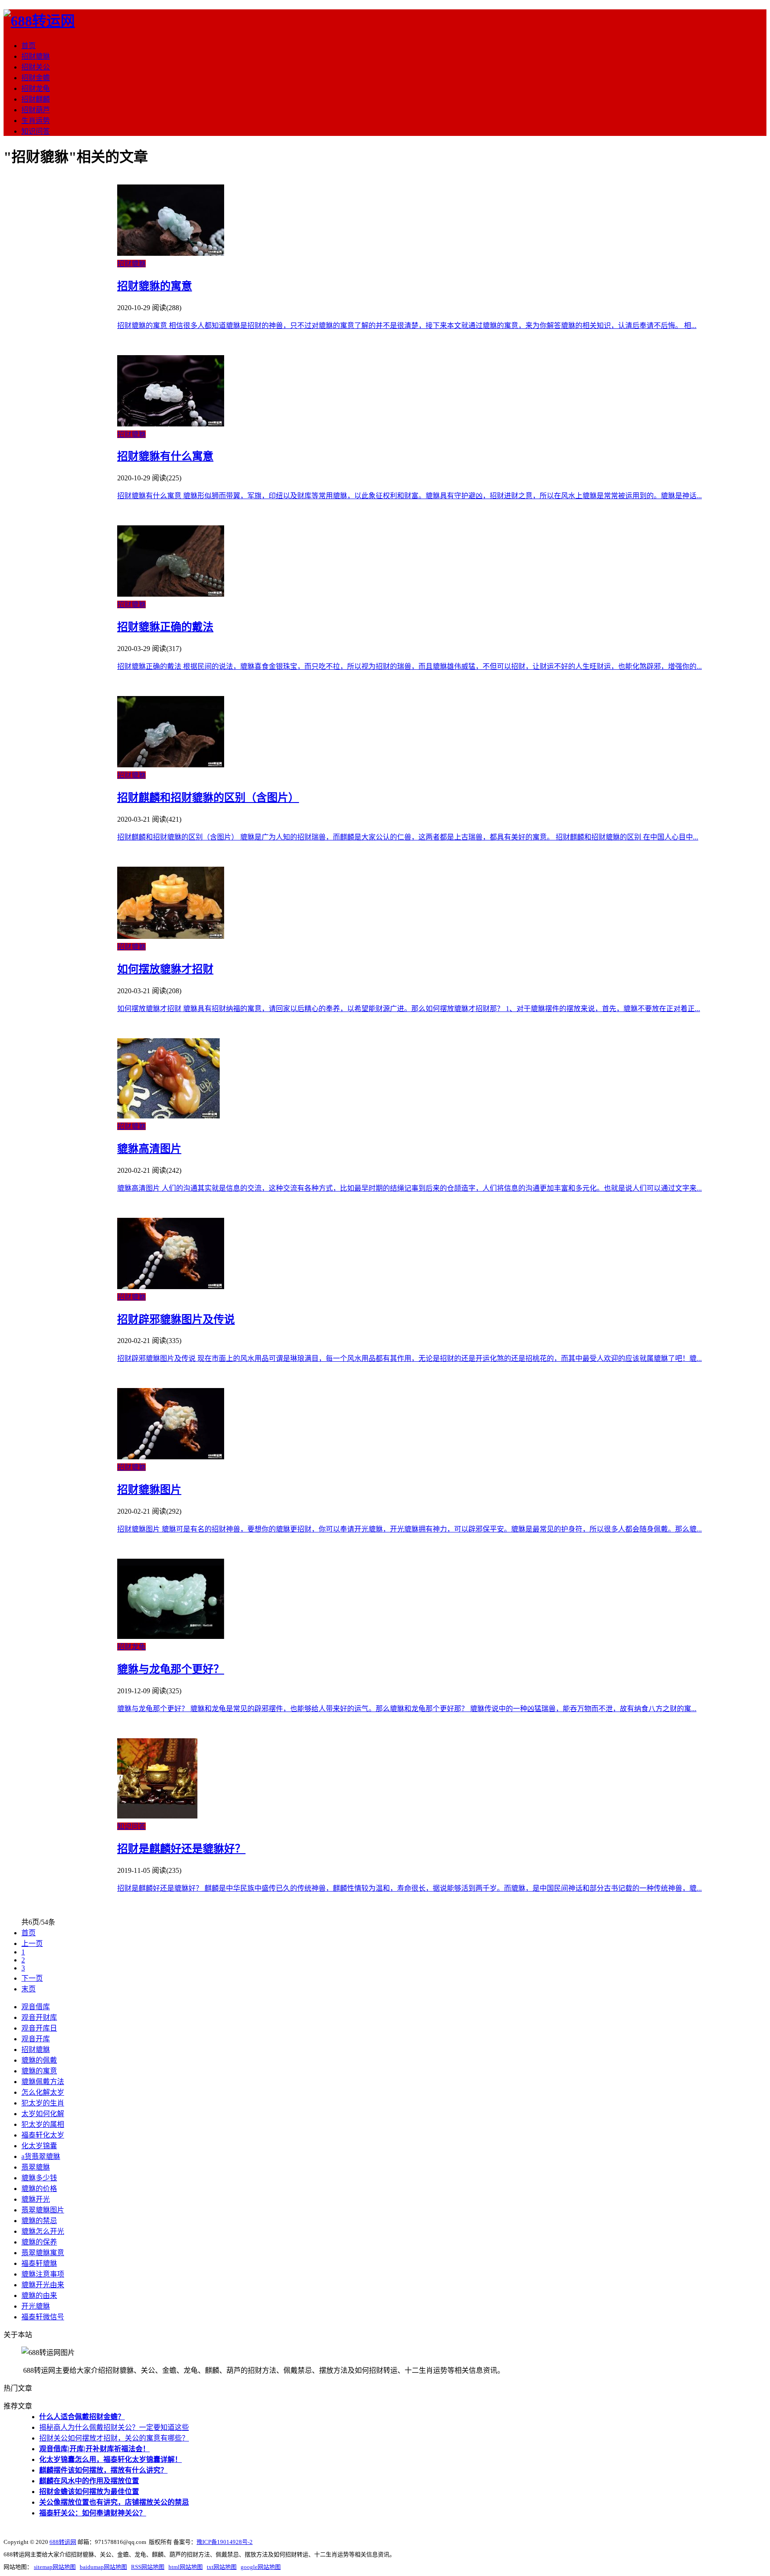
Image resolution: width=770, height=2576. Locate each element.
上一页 (32, 1943)
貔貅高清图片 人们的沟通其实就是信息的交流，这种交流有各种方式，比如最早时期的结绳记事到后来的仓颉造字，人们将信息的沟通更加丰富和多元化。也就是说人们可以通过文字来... (410, 1188)
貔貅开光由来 (43, 2285)
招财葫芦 (36, 110)
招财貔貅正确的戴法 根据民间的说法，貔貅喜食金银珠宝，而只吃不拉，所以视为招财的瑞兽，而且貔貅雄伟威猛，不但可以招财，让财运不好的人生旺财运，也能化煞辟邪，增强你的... (410, 666)
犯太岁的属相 (43, 2124)
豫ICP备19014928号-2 (225, 2542)
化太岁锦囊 (39, 2146)
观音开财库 (39, 2017)
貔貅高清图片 (149, 1149)
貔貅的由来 (39, 2295)
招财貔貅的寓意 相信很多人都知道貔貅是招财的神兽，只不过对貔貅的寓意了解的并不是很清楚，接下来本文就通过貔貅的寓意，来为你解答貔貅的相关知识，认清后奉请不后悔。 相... (407, 326)
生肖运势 (36, 121)
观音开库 (36, 2039)
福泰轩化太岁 (43, 2135)
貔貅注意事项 (43, 2274)
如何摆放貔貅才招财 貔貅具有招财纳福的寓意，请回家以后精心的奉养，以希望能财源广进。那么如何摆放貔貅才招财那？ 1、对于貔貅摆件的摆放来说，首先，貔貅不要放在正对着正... (409, 1009)
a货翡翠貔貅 (41, 2156)
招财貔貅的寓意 (155, 286)
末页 (29, 1989)
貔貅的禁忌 (39, 2221)
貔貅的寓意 (39, 2071)
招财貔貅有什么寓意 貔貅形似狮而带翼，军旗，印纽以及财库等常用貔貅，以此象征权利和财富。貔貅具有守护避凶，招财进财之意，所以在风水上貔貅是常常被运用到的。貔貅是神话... (410, 496)
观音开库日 (39, 2028)
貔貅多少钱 (39, 2178)
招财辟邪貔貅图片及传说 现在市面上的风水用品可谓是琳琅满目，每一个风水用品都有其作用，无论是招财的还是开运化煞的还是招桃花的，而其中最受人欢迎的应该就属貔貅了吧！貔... (410, 1358)
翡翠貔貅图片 (43, 2210)
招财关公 (36, 67)
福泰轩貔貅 (39, 2263)
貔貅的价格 (39, 2189)
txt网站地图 (222, 2567)
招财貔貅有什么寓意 (165, 456)
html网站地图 (186, 2567)
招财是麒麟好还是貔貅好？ (181, 1849)
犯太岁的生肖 (43, 2103)
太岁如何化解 (43, 2114)
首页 (29, 46)
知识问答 (36, 131)
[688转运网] (39, 21)
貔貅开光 (36, 2199)
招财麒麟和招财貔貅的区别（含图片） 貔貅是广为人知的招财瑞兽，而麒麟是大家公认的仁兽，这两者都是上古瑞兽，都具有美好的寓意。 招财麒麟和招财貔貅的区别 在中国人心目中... (408, 837)
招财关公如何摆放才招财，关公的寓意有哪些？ (114, 2438)
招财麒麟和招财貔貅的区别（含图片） (208, 798)
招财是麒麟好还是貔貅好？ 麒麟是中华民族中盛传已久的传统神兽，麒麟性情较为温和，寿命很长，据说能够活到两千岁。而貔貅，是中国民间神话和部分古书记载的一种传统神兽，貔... (410, 1888)
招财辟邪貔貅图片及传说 (176, 1319)
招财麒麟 (36, 99)
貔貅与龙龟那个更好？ (171, 1669)
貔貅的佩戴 (39, 2060)
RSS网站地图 (148, 2567)
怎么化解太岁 (43, 2092)
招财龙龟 (36, 88)
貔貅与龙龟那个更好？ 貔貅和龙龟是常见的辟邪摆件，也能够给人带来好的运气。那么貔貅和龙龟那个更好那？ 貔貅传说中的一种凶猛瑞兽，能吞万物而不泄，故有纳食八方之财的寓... (407, 1709)
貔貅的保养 (39, 2242)
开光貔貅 (36, 2306)
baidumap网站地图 (103, 2567)
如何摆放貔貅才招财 (165, 969)
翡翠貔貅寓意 (43, 2253)
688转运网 (63, 2542)
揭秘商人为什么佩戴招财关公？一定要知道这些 (114, 2427)
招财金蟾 (36, 78)
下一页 (32, 1978)
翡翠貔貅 (36, 2167)
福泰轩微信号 (43, 2317)
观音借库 (36, 2007)
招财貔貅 (36, 56)
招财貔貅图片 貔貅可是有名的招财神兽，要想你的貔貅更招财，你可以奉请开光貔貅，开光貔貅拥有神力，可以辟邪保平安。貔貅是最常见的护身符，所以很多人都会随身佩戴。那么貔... (410, 1529)
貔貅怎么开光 (43, 2231)
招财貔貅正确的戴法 (165, 627)
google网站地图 (261, 2567)
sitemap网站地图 (55, 2567)
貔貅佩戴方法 (43, 2082)
